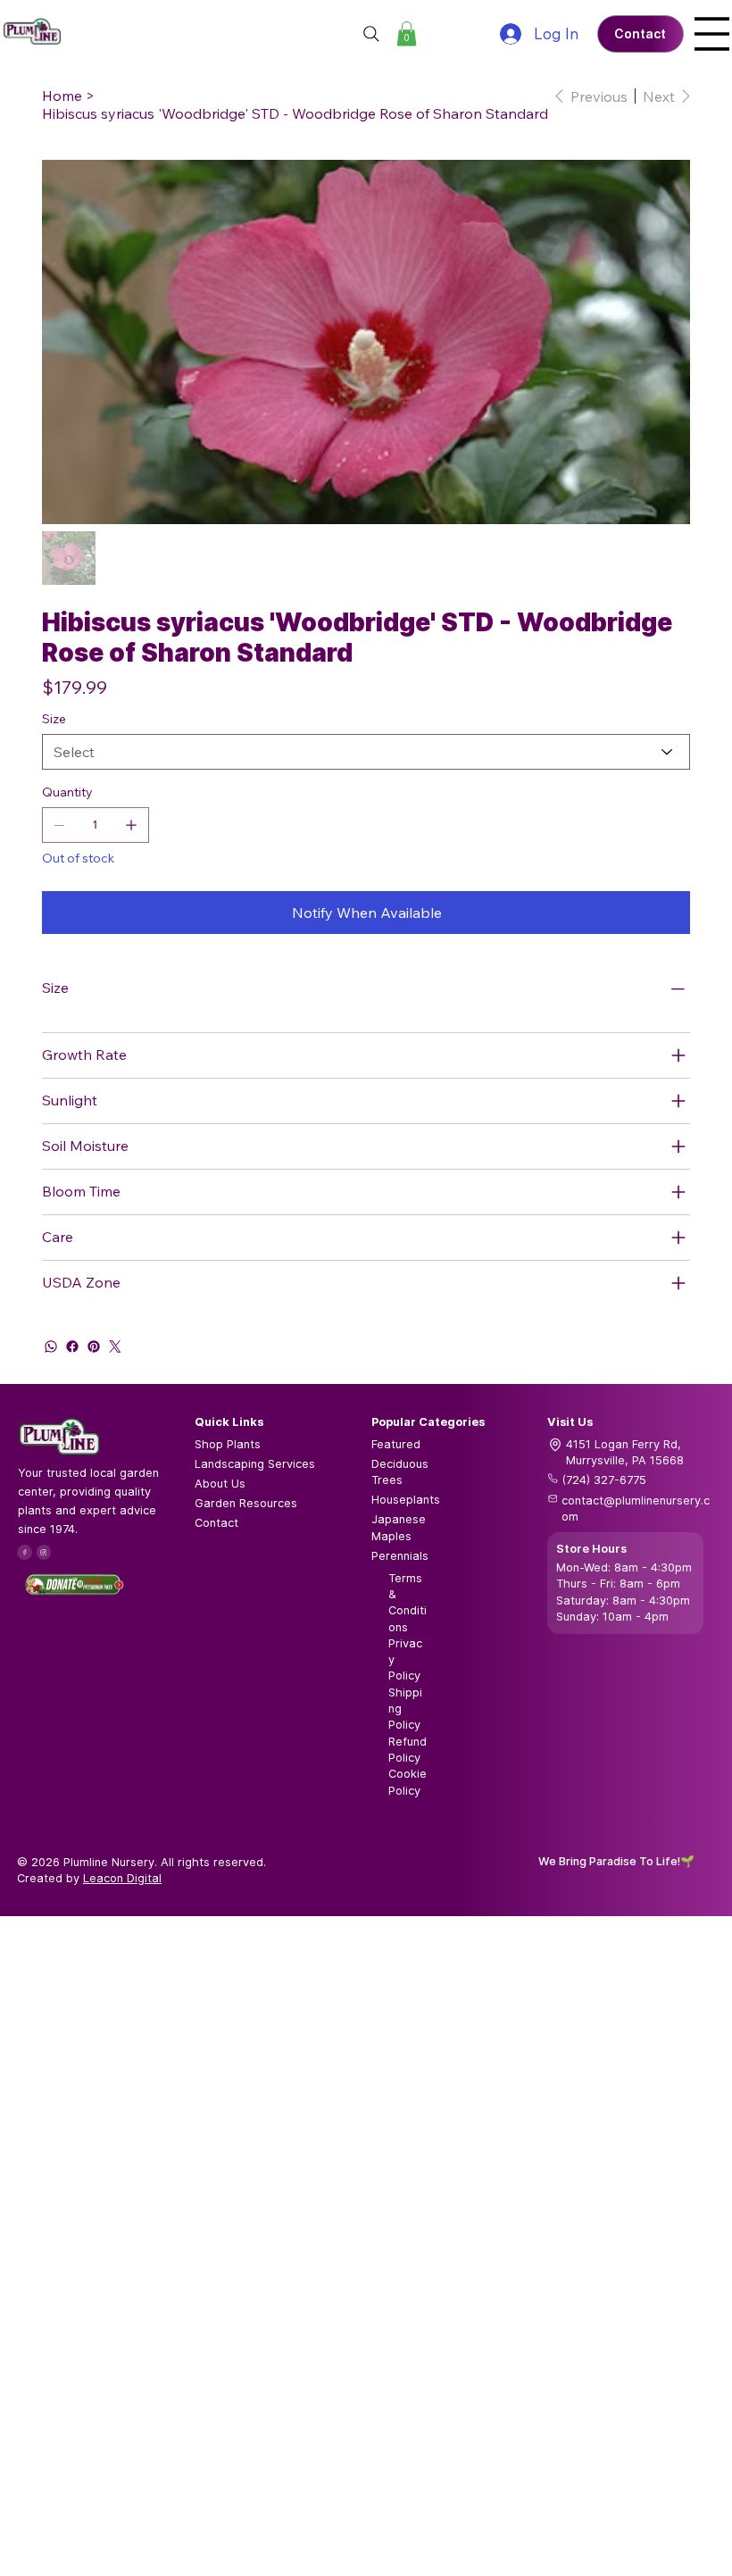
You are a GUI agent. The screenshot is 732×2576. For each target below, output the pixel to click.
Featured (396, 1444)
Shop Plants (228, 1444)
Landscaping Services (255, 1464)
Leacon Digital (122, 1878)
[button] (407, 33)
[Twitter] (115, 1346)
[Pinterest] (94, 1346)
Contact (216, 1523)
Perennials (400, 1556)
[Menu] (712, 34)
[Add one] (131, 825)
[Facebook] (72, 1346)
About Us (220, 1484)
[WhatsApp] (51, 1346)
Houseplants (406, 1500)
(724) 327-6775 (604, 1480)
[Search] (371, 34)
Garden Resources (246, 1503)
